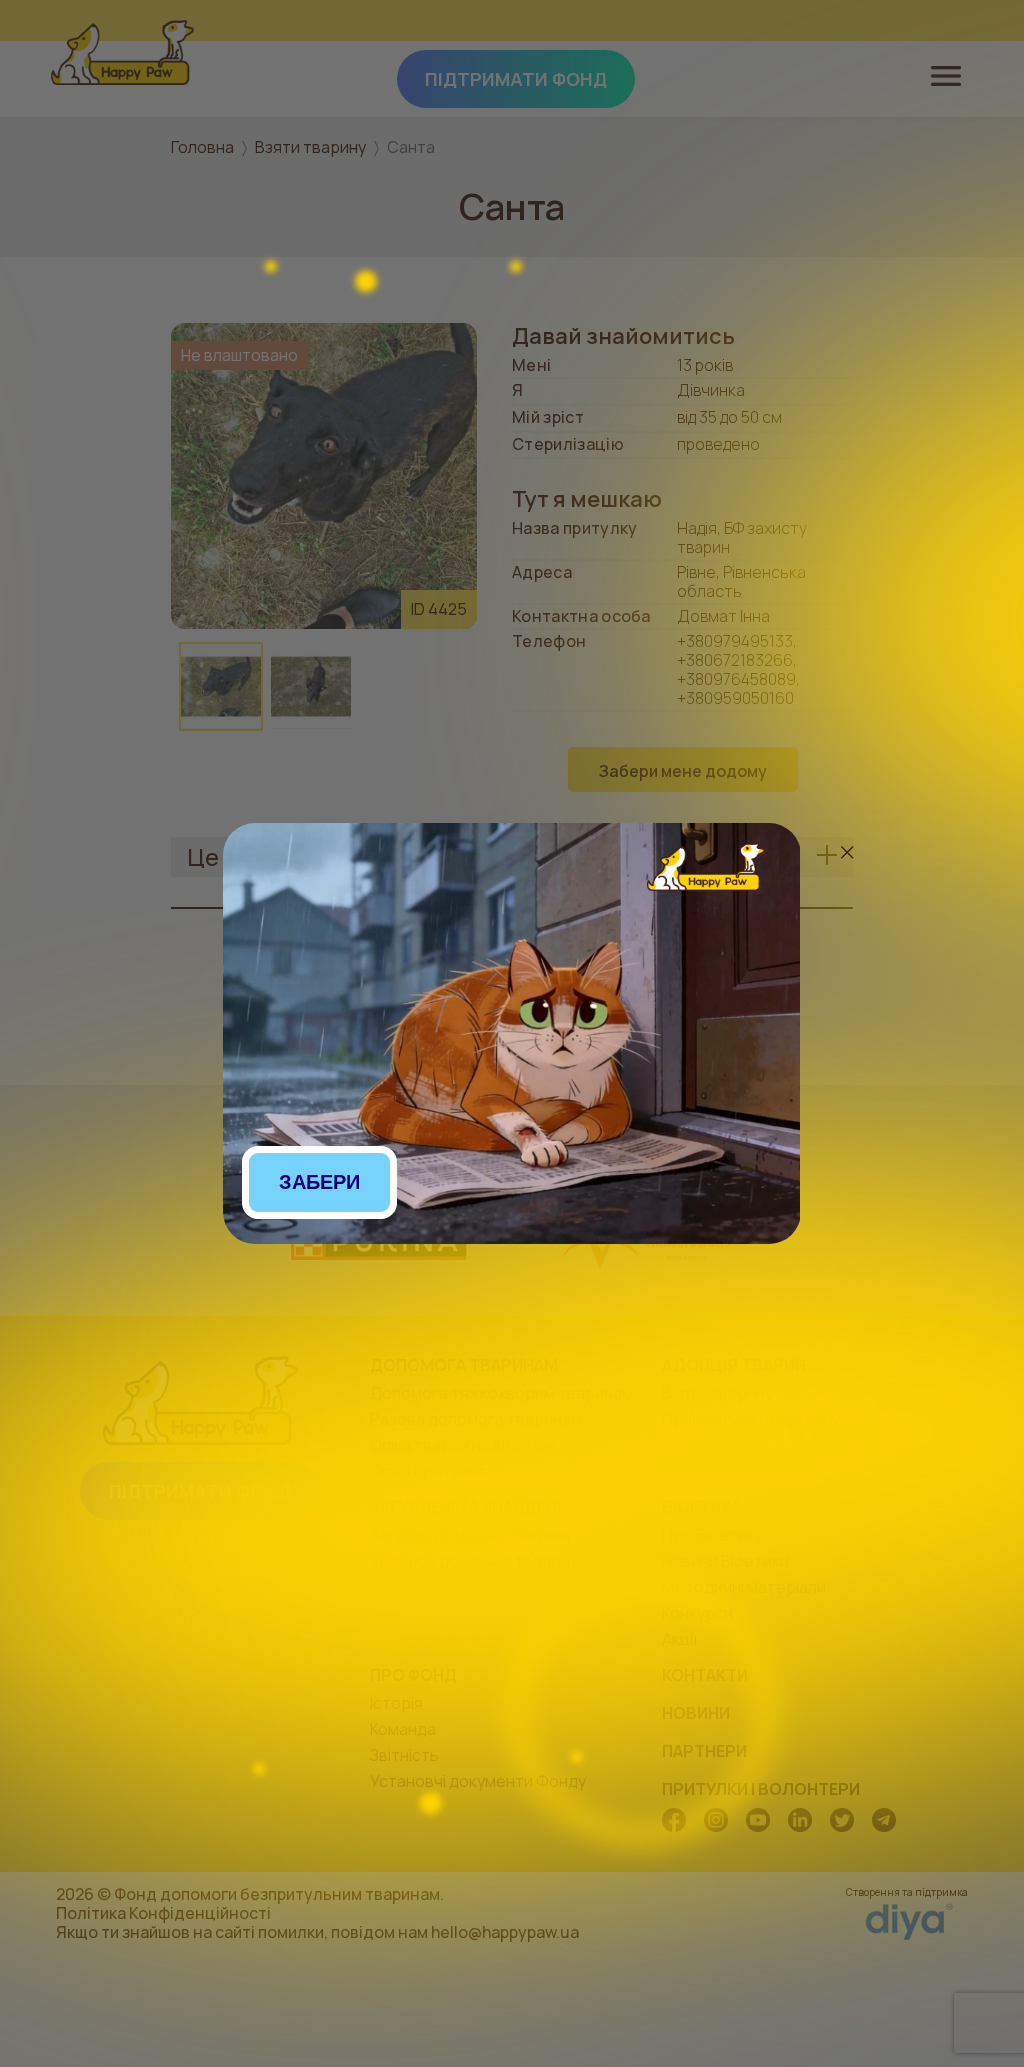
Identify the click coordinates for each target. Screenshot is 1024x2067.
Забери (319, 1182)
